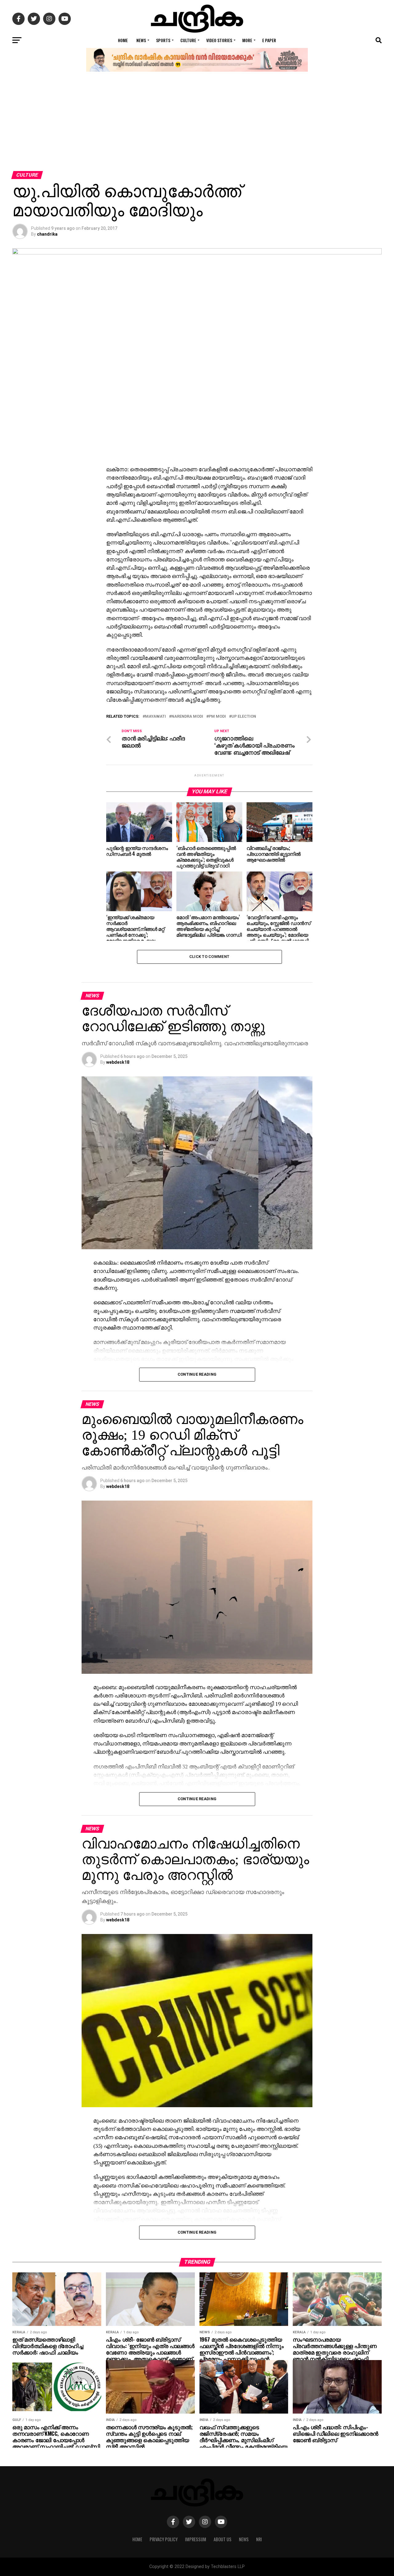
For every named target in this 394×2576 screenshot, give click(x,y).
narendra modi (187, 717)
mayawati (155, 717)
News (141, 40)
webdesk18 (118, 1062)
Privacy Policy (164, 2539)
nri (259, 2539)
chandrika (47, 234)
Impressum (196, 2539)
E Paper (269, 40)
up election (244, 717)
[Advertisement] (197, 125)
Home (123, 40)
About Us (223, 2539)
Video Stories (219, 40)
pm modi (217, 717)
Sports (163, 40)
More (247, 40)
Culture (188, 40)
